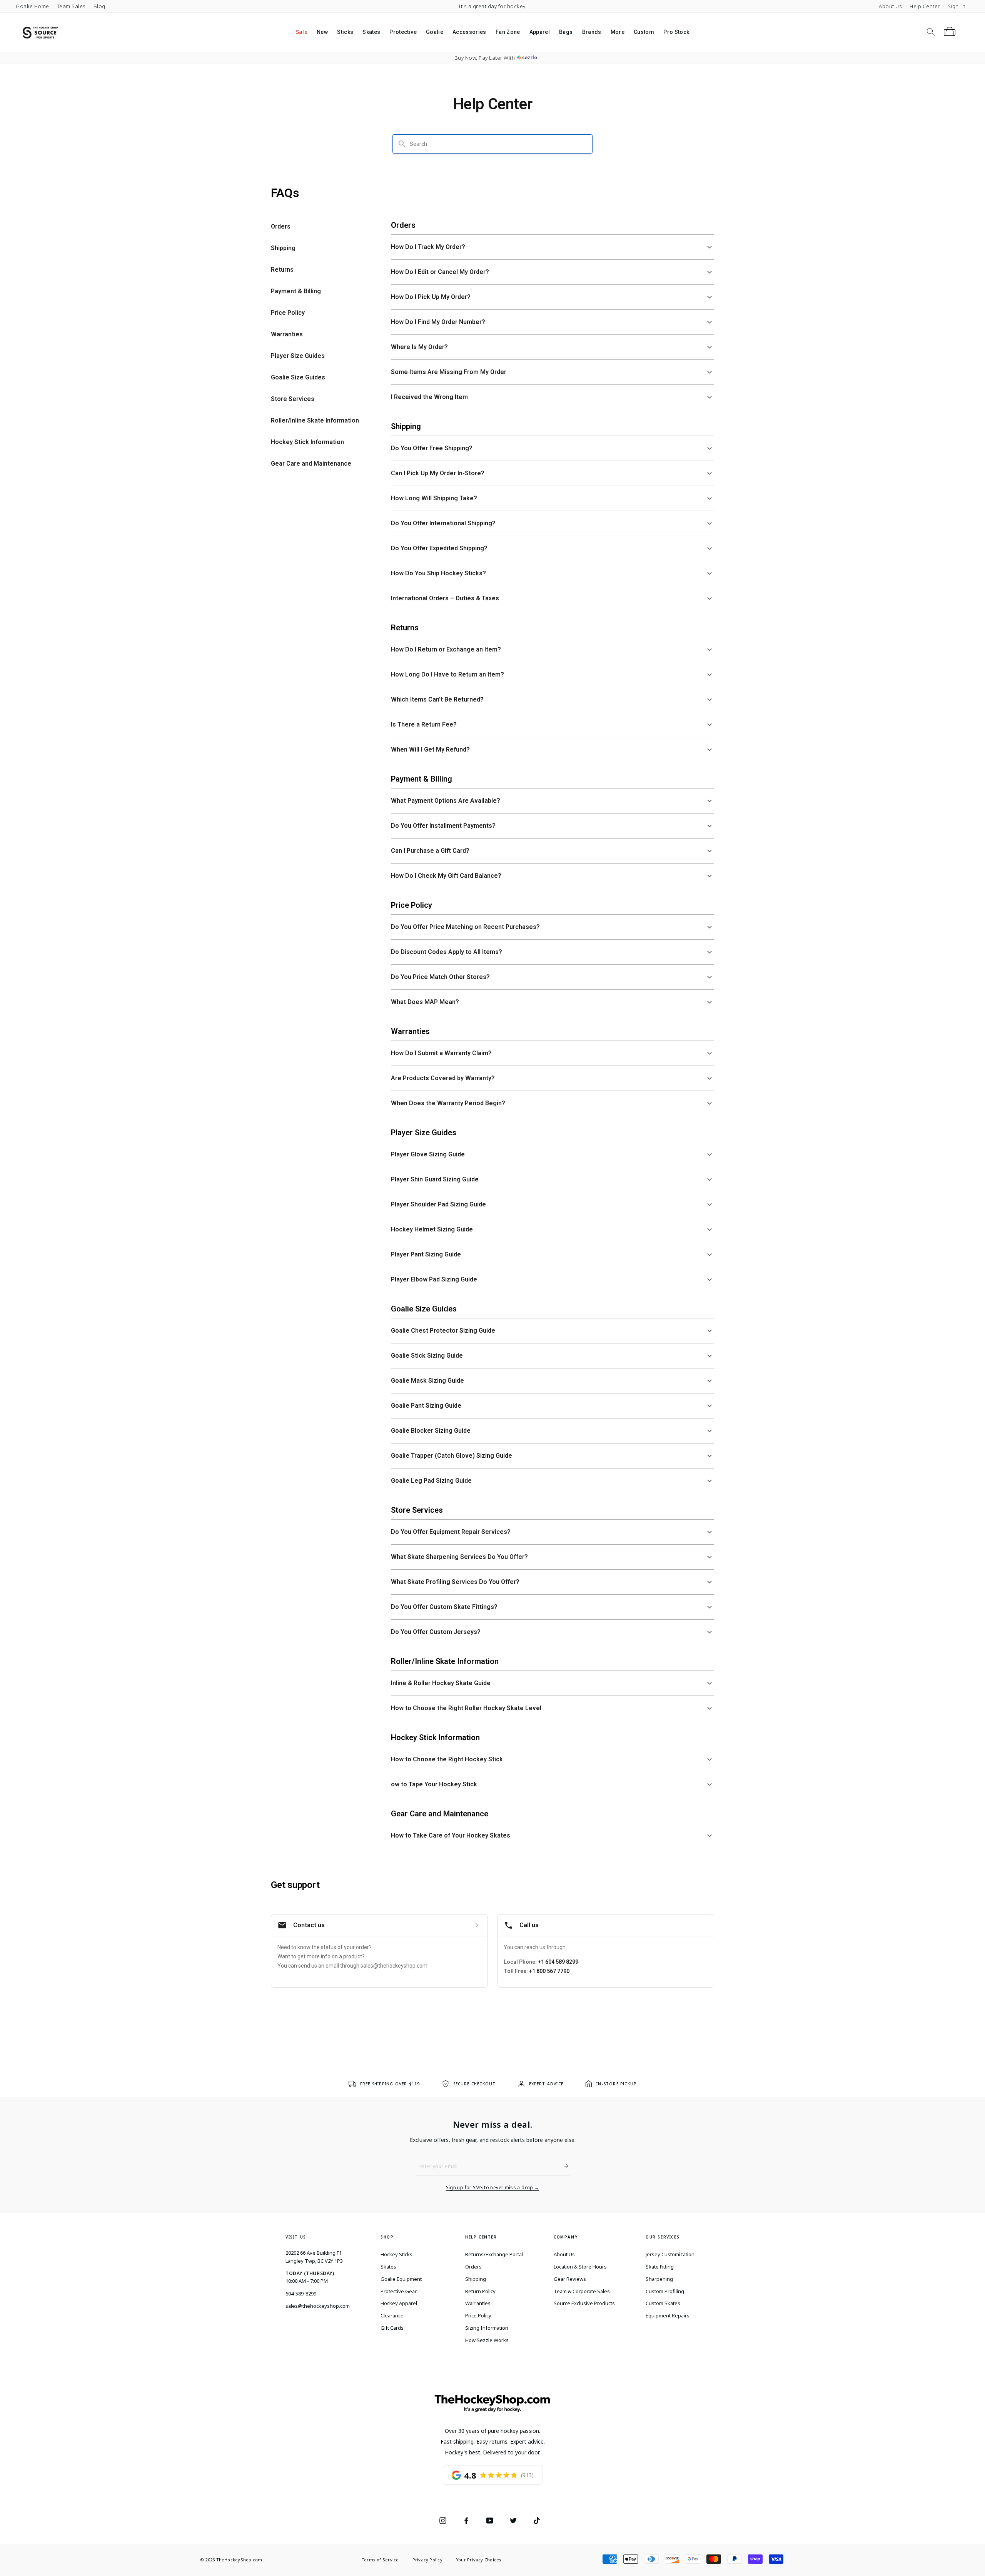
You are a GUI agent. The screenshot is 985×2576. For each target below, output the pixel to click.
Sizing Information (487, 2328)
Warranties (478, 2303)
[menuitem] (302, 32)
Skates (371, 32)
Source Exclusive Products (584, 2303)
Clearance (392, 2315)
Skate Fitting (660, 2267)
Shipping (476, 2279)
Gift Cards (392, 2328)
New (322, 32)
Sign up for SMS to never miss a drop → (493, 2188)
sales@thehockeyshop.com (318, 2306)
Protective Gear (399, 2291)
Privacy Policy (427, 2560)
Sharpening (659, 2279)
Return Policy (480, 2291)
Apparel (540, 32)
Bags (566, 32)
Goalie (435, 32)
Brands (592, 32)
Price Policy (478, 2315)
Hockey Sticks (397, 2254)
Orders (473, 2267)
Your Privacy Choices (479, 2560)
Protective (403, 32)
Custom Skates (663, 2303)
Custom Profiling (665, 2291)
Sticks (345, 32)
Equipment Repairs (668, 2315)
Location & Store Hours (580, 2267)
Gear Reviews (570, 2279)
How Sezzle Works (487, 2340)
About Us (890, 6)
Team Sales (71, 6)
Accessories (469, 32)
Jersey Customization (670, 2254)
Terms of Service (380, 2560)
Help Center (925, 6)
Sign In (957, 6)
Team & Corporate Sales (582, 2291)
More (618, 32)
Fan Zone (508, 32)
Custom (644, 32)
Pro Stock (676, 32)
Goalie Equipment (401, 2279)
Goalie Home (33, 6)
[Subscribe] (563, 2166)
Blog (99, 6)
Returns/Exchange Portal (494, 2254)
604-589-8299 (301, 2294)
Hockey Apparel (399, 2303)
